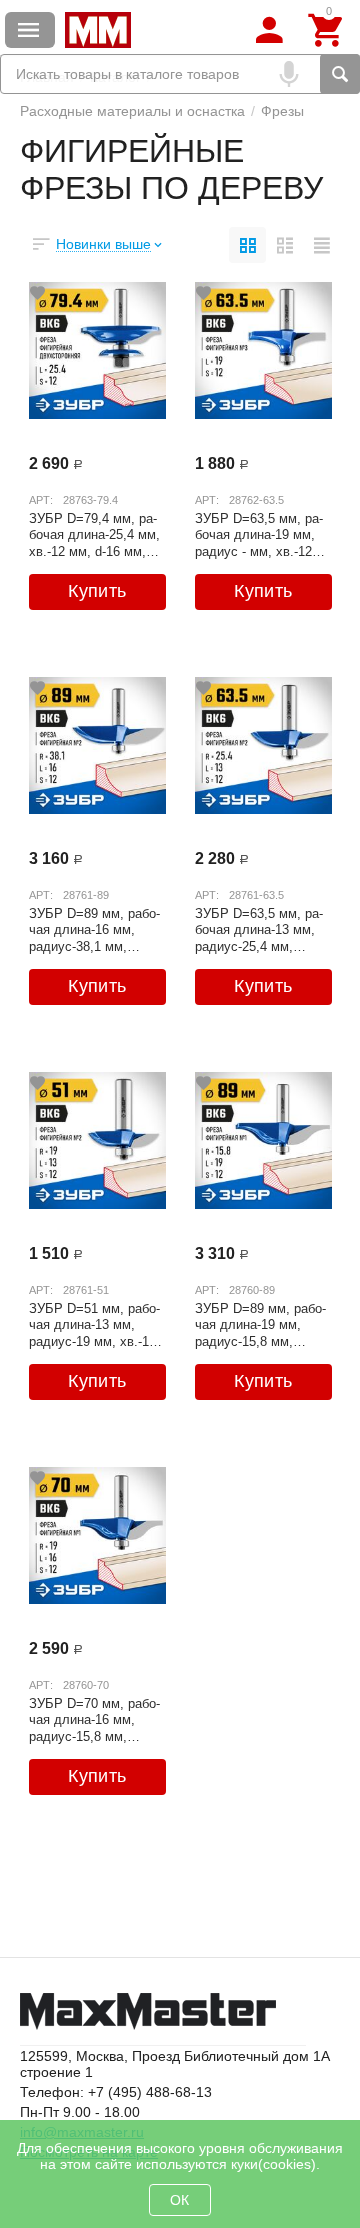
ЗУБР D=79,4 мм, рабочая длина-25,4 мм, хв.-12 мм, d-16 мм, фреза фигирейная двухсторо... (94, 535)
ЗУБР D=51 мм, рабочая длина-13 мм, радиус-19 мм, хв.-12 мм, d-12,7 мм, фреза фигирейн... (94, 1325)
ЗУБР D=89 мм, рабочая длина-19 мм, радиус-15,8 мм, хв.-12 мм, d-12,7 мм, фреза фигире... (260, 1325)
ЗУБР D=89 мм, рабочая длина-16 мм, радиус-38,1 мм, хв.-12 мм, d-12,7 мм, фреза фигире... (94, 930)
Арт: (41, 500)
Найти (340, 74)
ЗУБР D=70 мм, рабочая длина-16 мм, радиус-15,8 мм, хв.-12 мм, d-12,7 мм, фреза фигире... (94, 1720)
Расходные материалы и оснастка (132, 111)
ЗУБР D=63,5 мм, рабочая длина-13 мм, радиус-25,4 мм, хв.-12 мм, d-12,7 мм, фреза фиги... (259, 930)
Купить (97, 591)
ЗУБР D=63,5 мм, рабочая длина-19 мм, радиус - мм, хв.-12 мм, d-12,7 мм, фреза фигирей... (260, 535)
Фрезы (282, 111)
